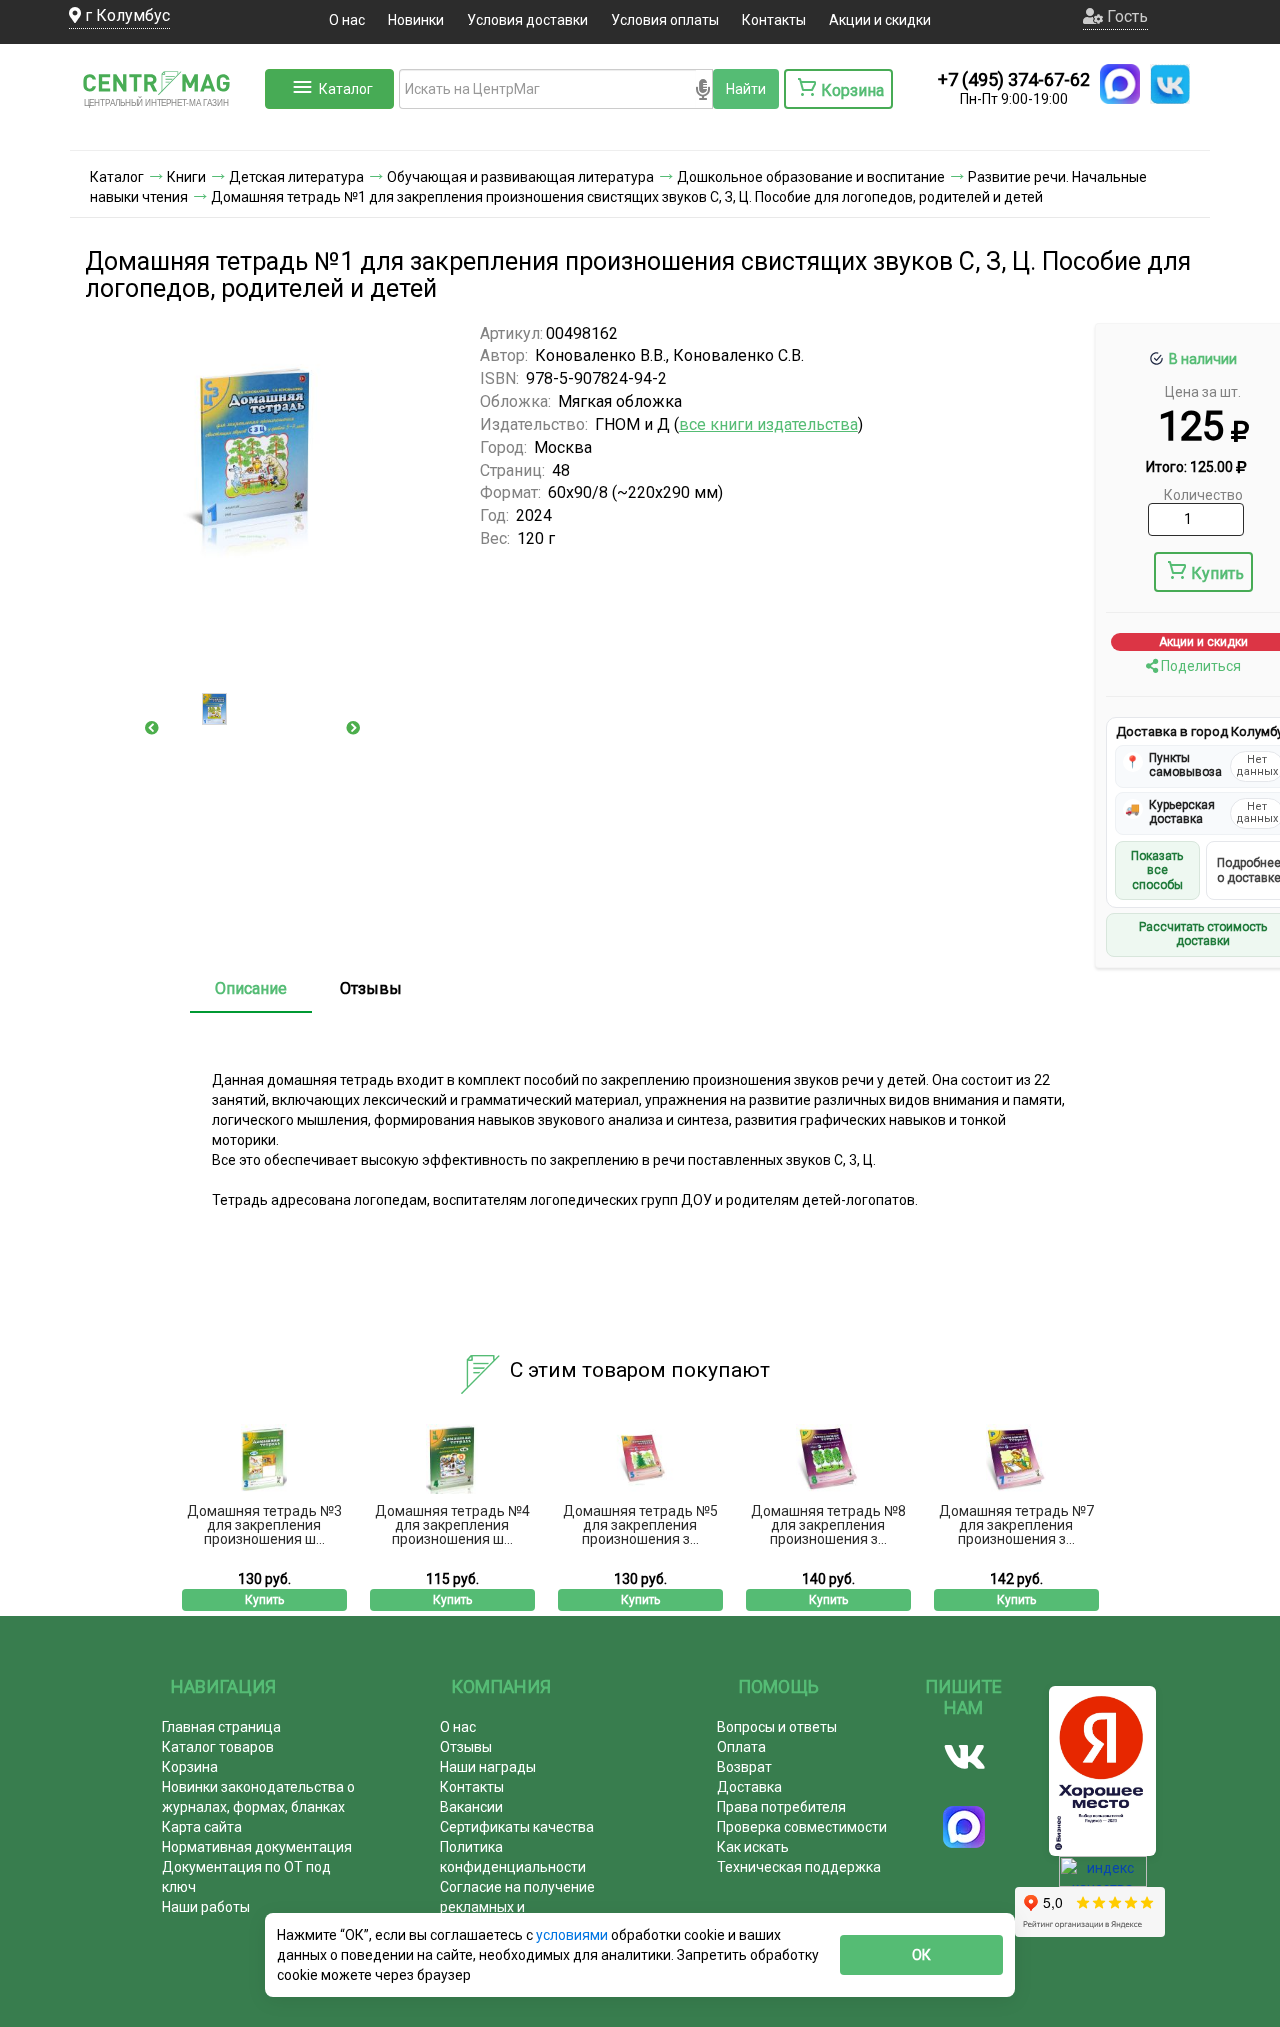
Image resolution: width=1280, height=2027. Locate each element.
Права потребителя (781, 1807)
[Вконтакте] (964, 1757)
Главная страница (221, 1727)
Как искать (753, 1847)
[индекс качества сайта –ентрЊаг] (1103, 1878)
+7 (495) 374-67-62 (1014, 79)
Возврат (744, 1767)
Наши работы (206, 1907)
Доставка (749, 1787)
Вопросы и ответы (777, 1727)
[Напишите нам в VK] (1170, 84)
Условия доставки (527, 20)
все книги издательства (768, 424)
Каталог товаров (218, 1747)
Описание (251, 988)
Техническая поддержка (799, 1867)
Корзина (190, 1767)
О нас (347, 20)
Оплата (741, 1747)
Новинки (416, 20)
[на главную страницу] (165, 130)
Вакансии (471, 1807)
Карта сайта (202, 1827)
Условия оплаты (665, 20)
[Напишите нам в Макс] (1120, 84)
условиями (573, 1935)
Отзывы (371, 988)
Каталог (346, 89)
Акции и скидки (880, 20)
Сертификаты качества (517, 1827)
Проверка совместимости (802, 1827)
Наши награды (488, 1767)
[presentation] (152, 728)
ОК (921, 1955)
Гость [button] (1125, 16)
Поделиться (1199, 666)
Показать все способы (1157, 870)
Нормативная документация (257, 1847)
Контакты (774, 20)
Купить (1217, 573)
